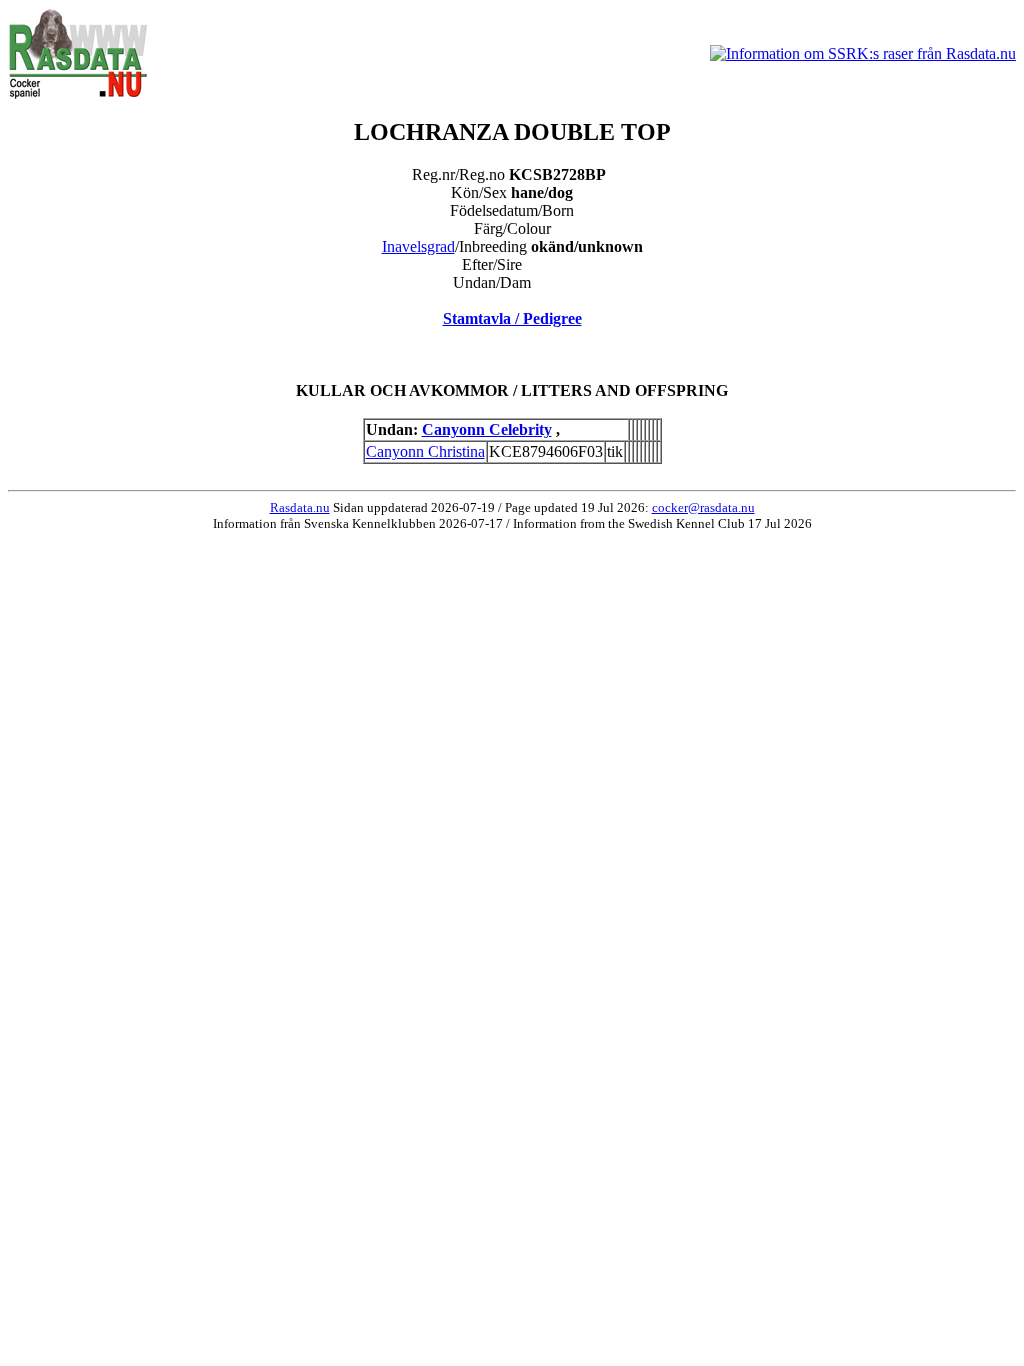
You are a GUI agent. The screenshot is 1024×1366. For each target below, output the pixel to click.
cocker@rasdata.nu (703, 507)
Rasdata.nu (300, 507)
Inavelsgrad (418, 246)
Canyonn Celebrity (487, 429)
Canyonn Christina (425, 451)
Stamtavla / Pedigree (512, 318)
